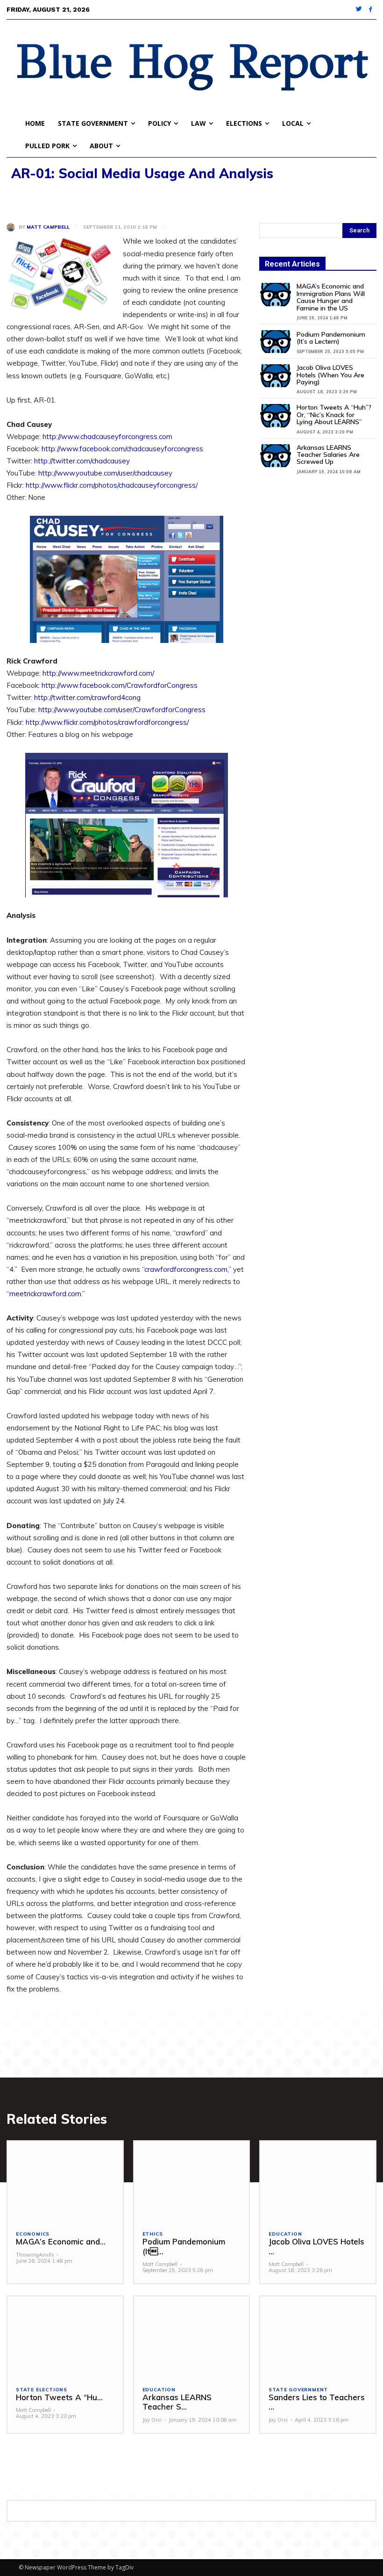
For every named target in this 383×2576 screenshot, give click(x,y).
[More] (124, 198)
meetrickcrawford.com (45, 1294)
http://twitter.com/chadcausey (82, 461)
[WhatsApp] (80, 198)
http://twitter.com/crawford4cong (87, 697)
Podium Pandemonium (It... (184, 2246)
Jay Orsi (152, 2420)
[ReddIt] (102, 198)
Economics (33, 2234)
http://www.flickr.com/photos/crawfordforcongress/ (107, 722)
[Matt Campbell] (13, 227)
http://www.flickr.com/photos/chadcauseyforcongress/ (112, 485)
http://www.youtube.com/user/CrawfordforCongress (122, 710)
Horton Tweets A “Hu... (59, 2397)
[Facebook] (371, 10)
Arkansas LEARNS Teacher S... (177, 2402)
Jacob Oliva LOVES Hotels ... (316, 2246)
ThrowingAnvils (35, 2255)
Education (285, 2234)
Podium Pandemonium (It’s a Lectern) (331, 338)
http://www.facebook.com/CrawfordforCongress (120, 685)
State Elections (42, 2390)
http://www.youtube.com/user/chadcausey (105, 473)
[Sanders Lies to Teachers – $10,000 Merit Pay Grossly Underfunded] (318, 2337)
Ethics (153, 2234)
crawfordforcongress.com (186, 1269)
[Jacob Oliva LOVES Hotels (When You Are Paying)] (276, 376)
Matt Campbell (48, 227)
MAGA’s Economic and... (61, 2241)
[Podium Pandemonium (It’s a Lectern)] (276, 342)
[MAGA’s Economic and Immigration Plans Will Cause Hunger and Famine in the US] (276, 294)
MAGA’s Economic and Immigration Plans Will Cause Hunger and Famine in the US (331, 297)
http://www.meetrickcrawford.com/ (98, 673)
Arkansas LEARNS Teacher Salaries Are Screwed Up (328, 455)
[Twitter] (359, 10)
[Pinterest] (59, 198)
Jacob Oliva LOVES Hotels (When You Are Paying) (330, 375)
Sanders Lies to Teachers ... (317, 2402)
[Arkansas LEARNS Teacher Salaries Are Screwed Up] (276, 456)
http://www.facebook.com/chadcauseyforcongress (122, 449)
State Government (298, 2390)
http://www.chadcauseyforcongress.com (107, 437)
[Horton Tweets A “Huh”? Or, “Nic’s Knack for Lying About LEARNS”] (276, 415)
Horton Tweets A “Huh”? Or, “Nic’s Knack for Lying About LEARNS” (334, 415)
